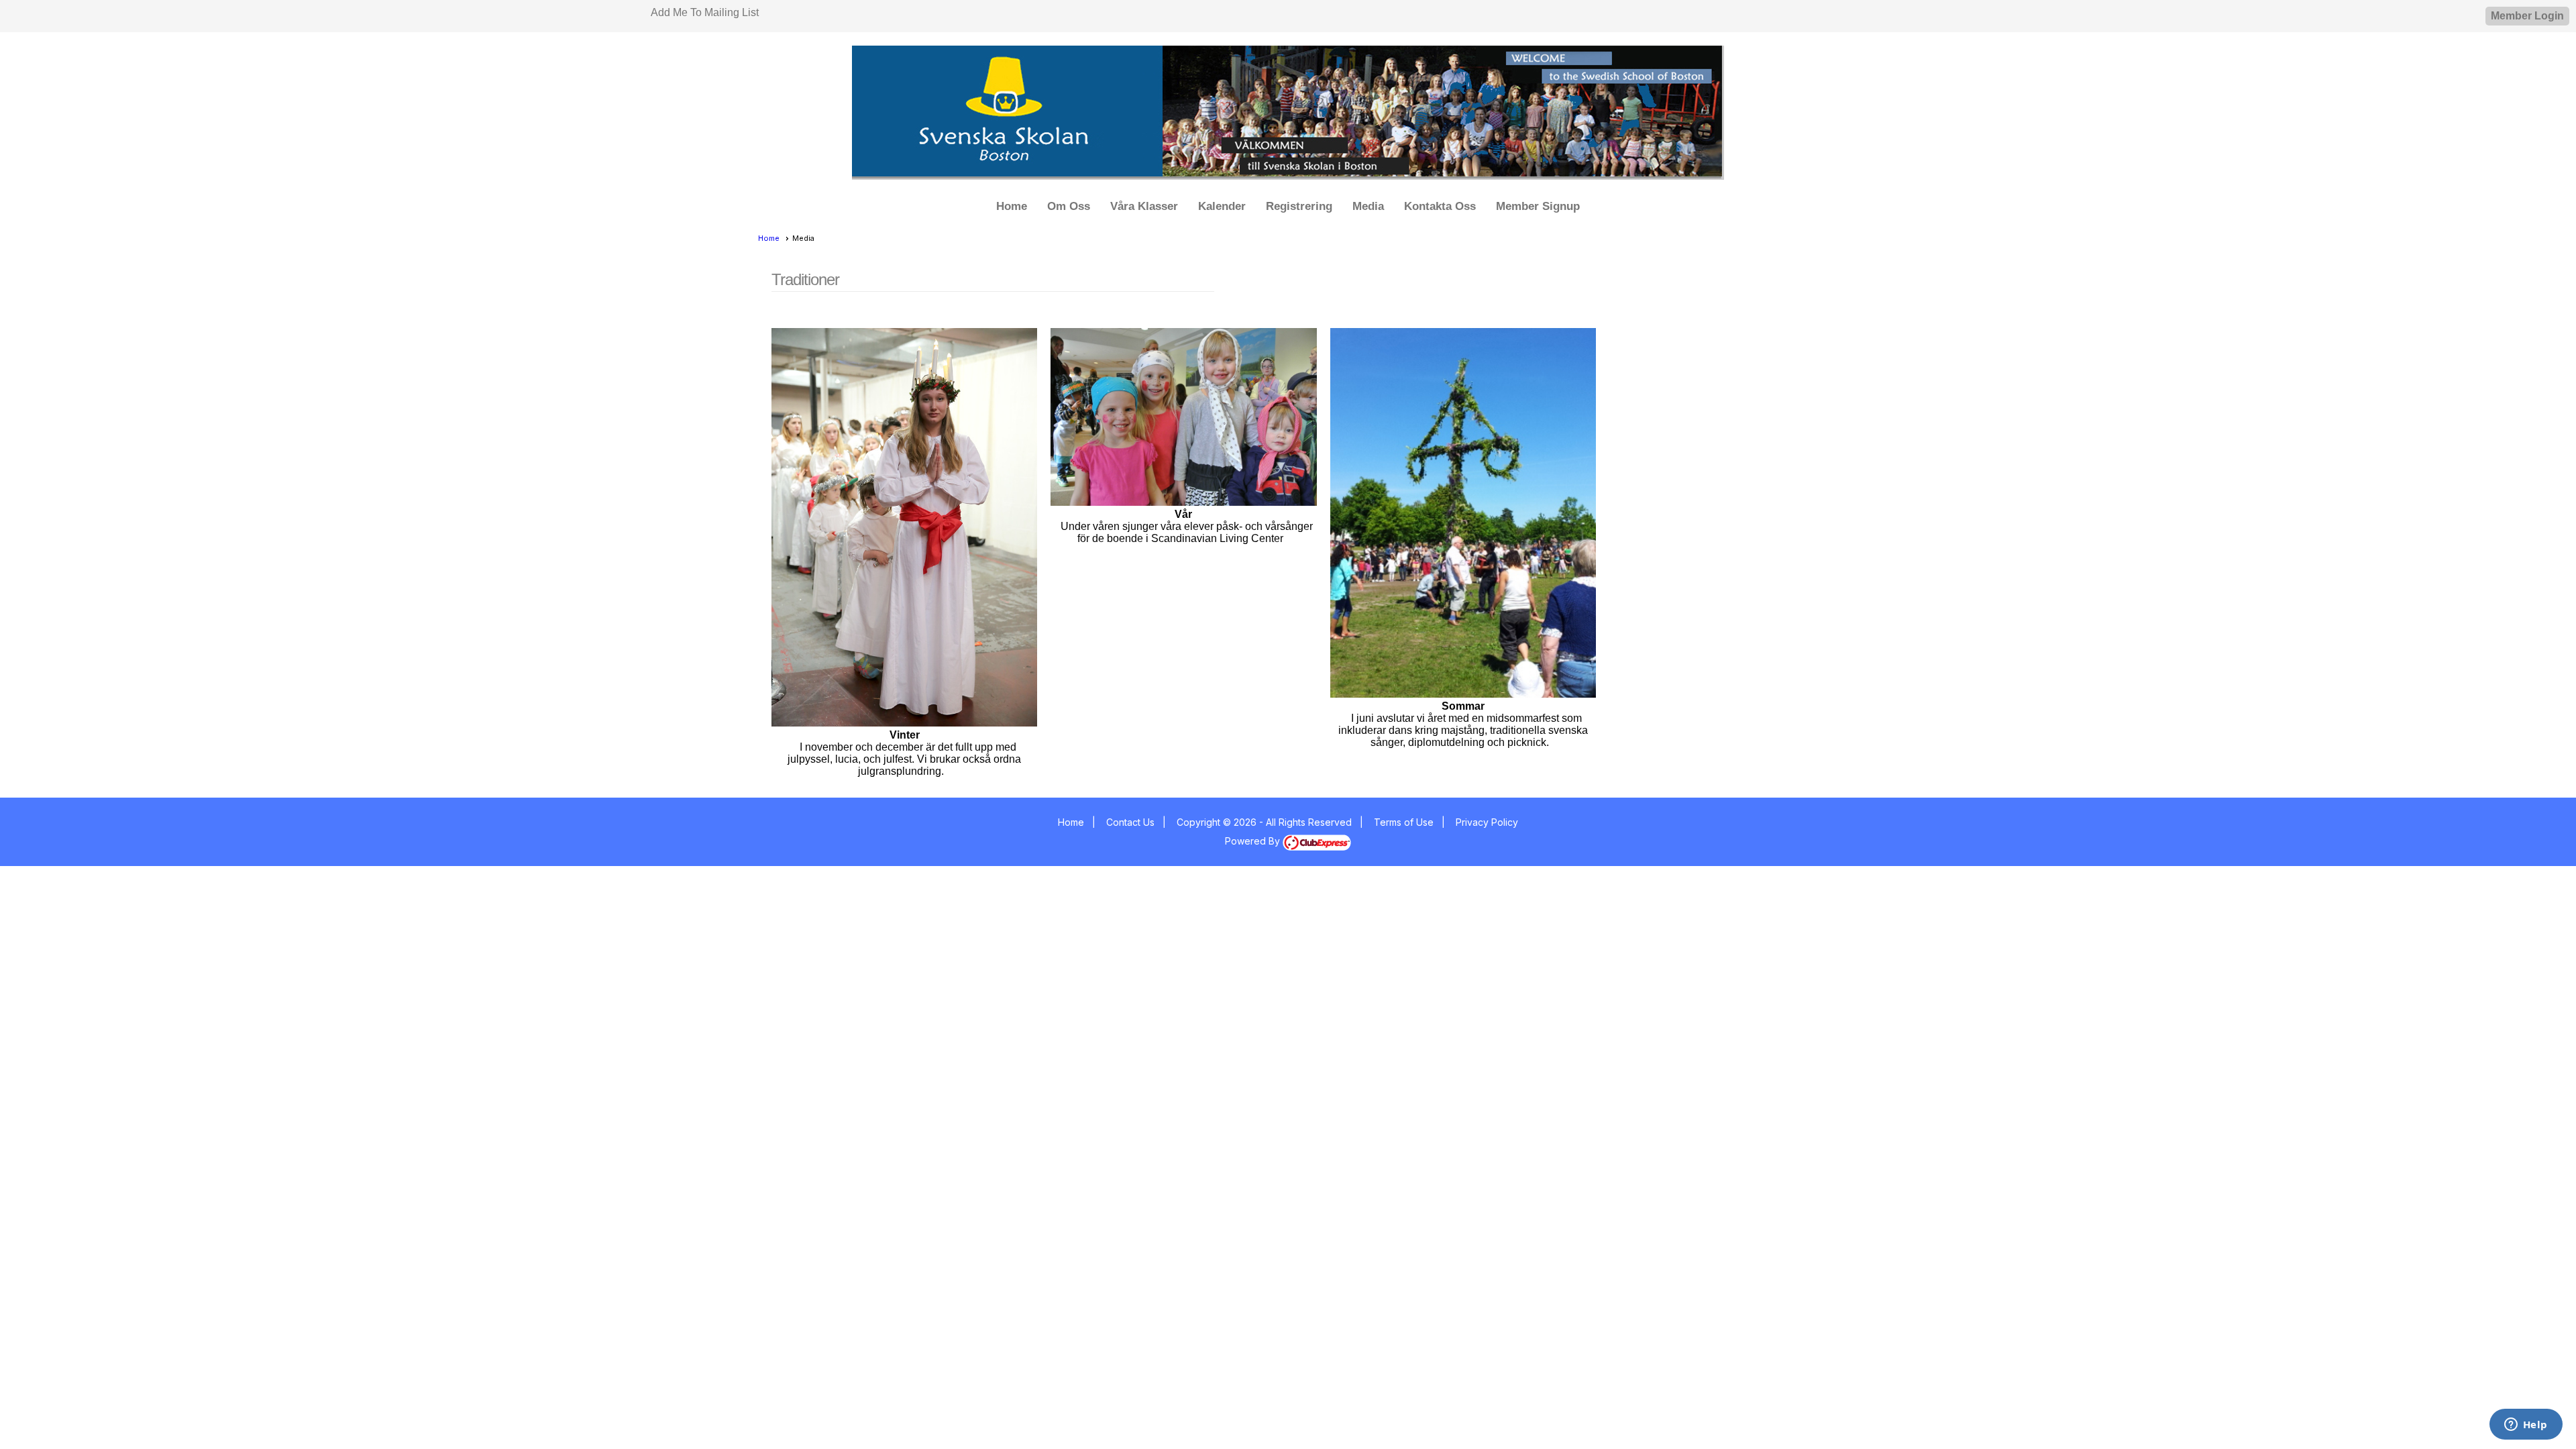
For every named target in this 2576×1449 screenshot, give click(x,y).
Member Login (2527, 16)
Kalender (1222, 206)
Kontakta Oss (1440, 206)
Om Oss (1069, 206)
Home (1012, 206)
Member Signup (1538, 206)
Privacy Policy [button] (1487, 822)
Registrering (1299, 206)
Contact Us (1130, 822)
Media (1368, 206)
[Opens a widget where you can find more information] (2526, 1426)
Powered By (1254, 841)
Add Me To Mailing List (705, 12)
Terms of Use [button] (1404, 822)
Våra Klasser (1144, 206)
